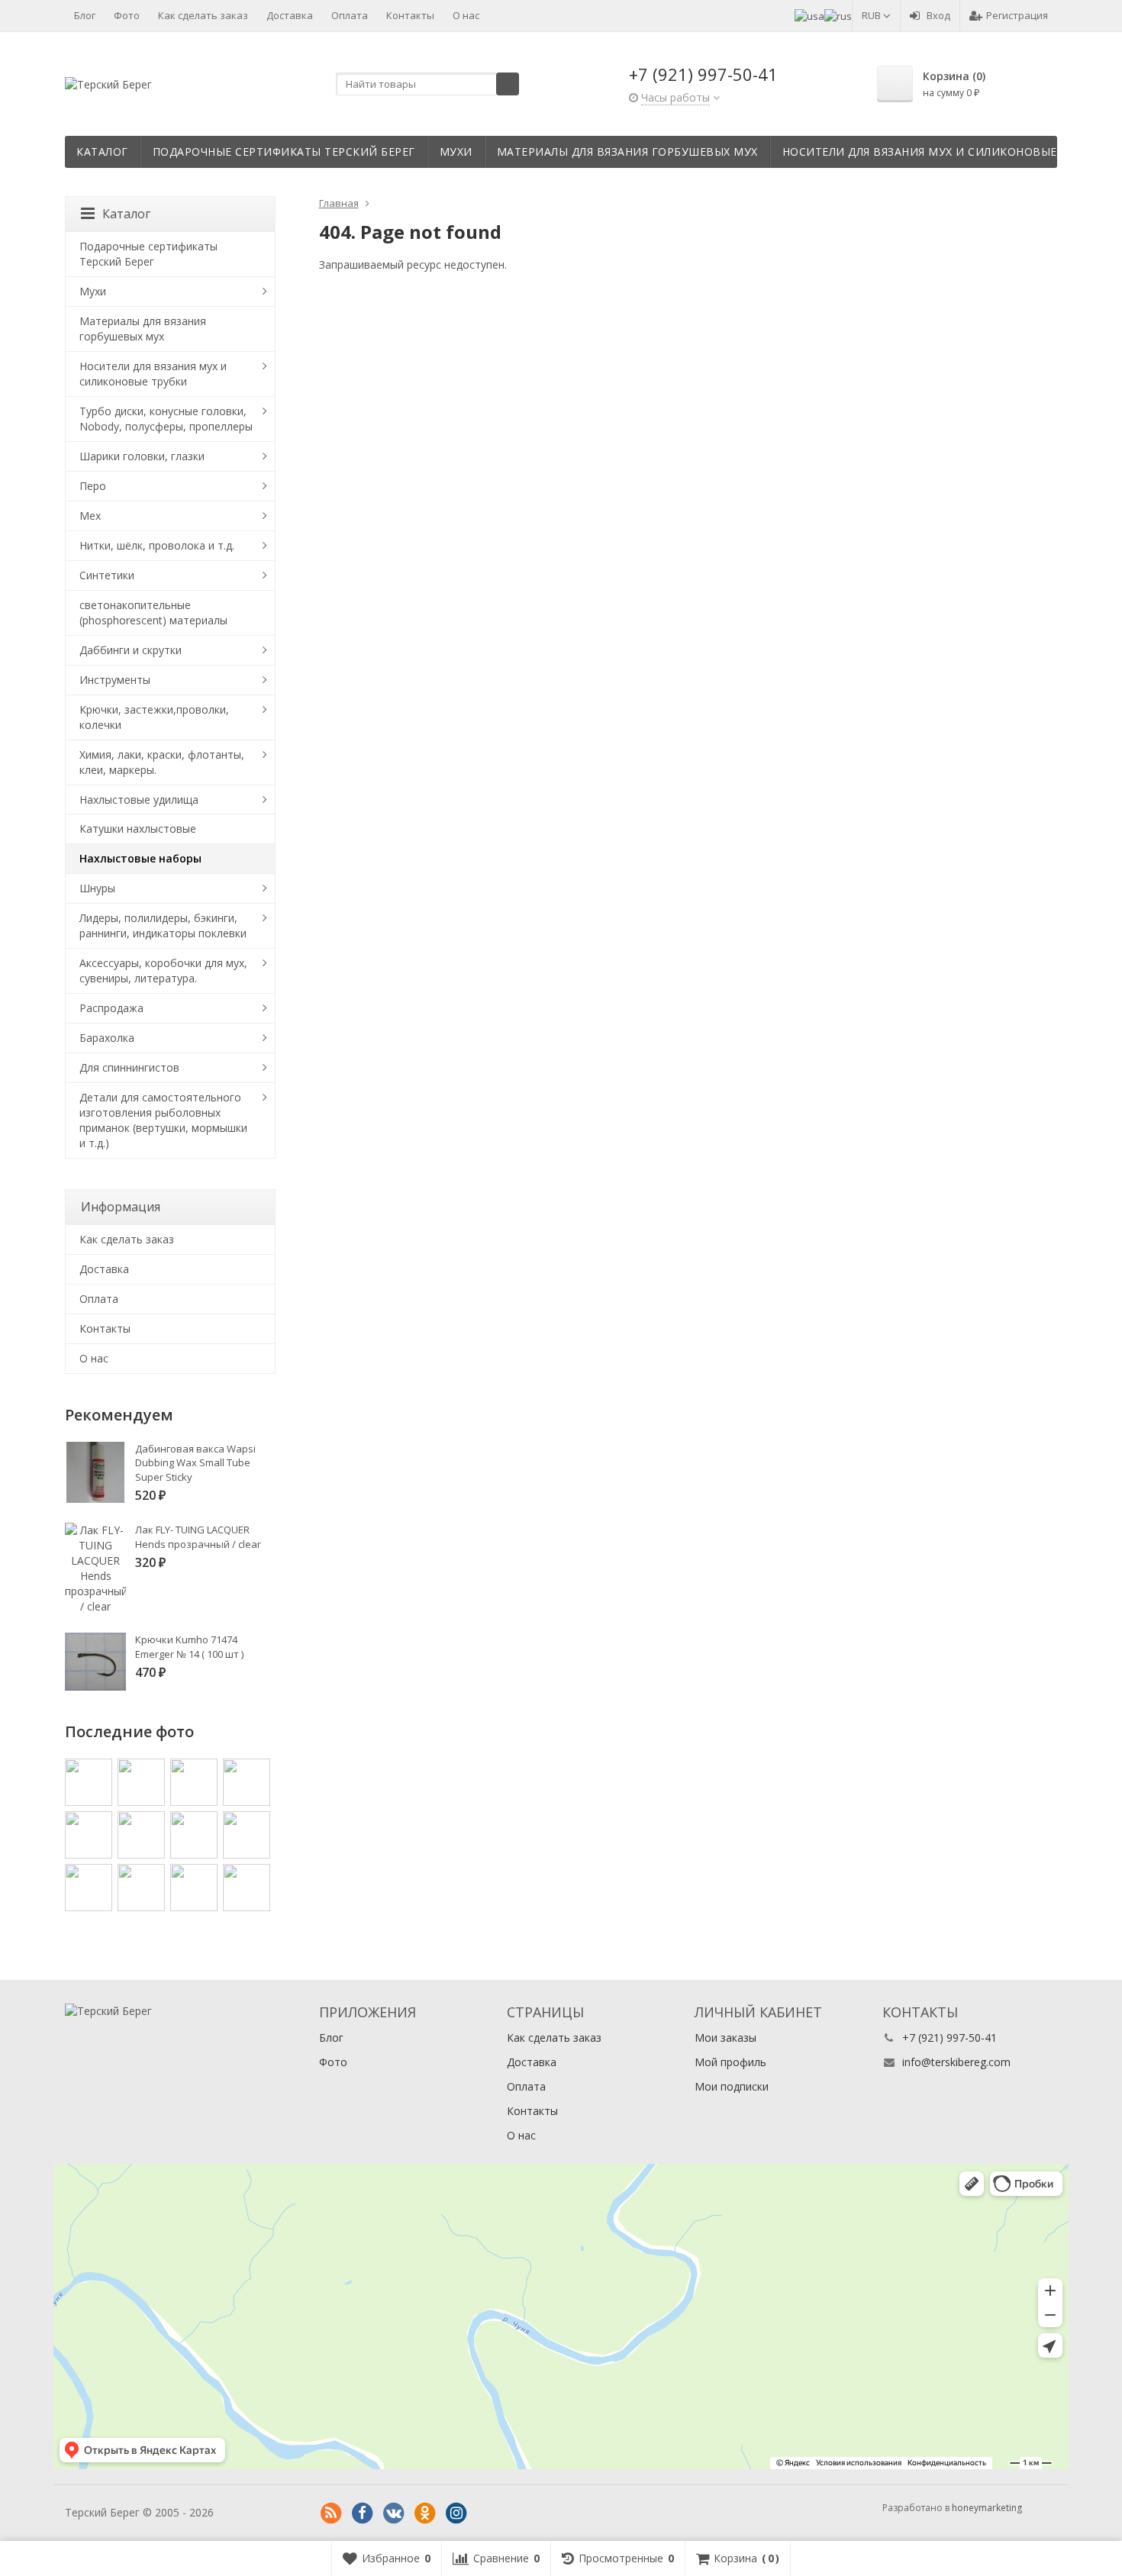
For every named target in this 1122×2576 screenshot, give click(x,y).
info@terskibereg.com (956, 2062)
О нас (466, 15)
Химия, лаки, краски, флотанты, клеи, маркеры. (162, 762)
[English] (809, 15)
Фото (127, 15)
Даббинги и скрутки (131, 650)
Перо (93, 486)
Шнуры (97, 888)
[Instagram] (456, 2513)
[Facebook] (363, 2513)
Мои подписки (732, 2086)
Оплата (350, 15)
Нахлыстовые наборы (140, 858)
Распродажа (111, 1008)
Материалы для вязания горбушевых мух (627, 152)
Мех (90, 516)
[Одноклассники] (425, 2513)
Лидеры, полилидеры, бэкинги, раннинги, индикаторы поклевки (163, 925)
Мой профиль (730, 2062)
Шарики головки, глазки (142, 456)
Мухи (456, 152)
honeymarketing (987, 2508)
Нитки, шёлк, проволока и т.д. (157, 545)
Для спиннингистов (129, 1067)
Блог (85, 15)
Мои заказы (725, 2038)
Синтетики (107, 575)
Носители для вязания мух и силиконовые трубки (944, 152)
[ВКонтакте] (394, 2513)
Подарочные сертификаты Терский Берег (284, 152)
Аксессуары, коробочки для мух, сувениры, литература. (163, 970)
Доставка (290, 15)
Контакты (410, 15)
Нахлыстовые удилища (139, 800)
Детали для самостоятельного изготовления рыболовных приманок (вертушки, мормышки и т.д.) (163, 1120)
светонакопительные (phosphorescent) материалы (153, 613)
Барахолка (107, 1038)
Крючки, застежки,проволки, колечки (154, 717)
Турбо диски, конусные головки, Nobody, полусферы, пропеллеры (166, 419)
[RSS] (331, 2513)
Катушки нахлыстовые (138, 829)
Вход (938, 15)
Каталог (102, 152)
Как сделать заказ (203, 15)
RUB (872, 15)
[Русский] (838, 15)
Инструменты (115, 680)
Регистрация (1017, 15)
